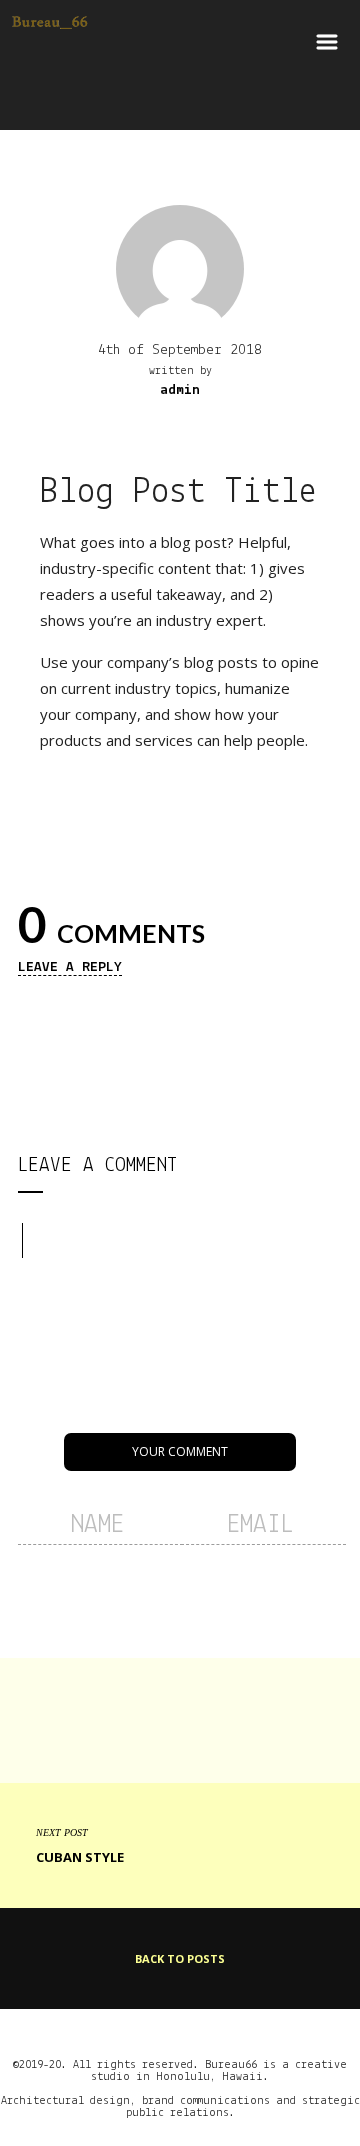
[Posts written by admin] (180, 267)
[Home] (49, 52)
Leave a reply (70, 967)
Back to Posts (180, 1958)
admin (180, 390)
